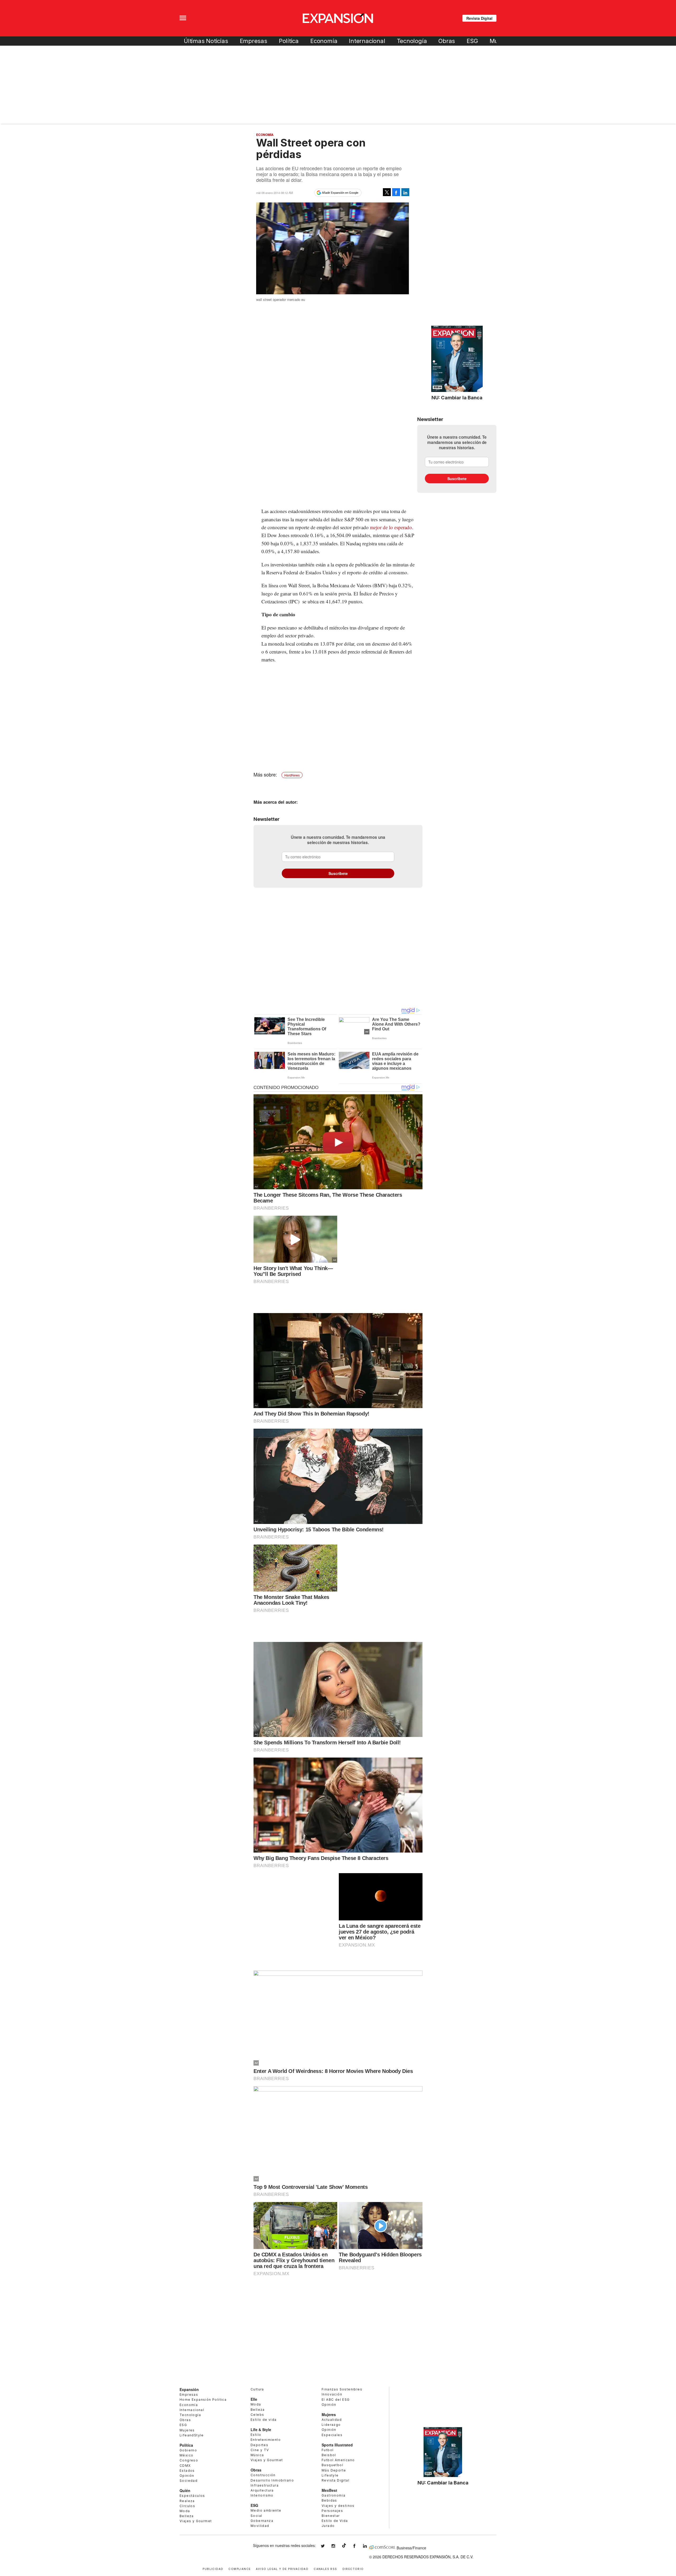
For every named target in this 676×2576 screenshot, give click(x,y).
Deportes (259, 2445)
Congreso (189, 2460)
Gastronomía (334, 2495)
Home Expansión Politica (203, 2400)
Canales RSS (325, 2568)
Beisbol (329, 2455)
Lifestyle (330, 2475)
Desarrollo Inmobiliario (272, 2480)
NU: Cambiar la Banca (457, 397)
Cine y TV (260, 2450)
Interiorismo (262, 2495)
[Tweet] (387, 192)
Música (257, 2455)
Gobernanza (262, 2521)
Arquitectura (262, 2490)
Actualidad (332, 2420)
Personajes (332, 2511)
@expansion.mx (344, 2545)
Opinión (187, 2476)
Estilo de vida (264, 2420)
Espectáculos (192, 2496)
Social (256, 2516)
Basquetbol (332, 2465)
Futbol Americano (338, 2460)
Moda (185, 2511)
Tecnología (412, 41)
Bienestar (331, 2516)
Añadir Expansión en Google (340, 193)
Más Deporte (334, 2470)
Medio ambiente (266, 2510)
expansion (369, 2546)
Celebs (257, 2415)
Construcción (263, 2475)
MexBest (329, 2490)
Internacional (367, 41)
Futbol (328, 2450)
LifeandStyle (192, 2435)
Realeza (187, 2501)
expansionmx (327, 2546)
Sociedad (189, 2481)
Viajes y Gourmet (196, 2521)
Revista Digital (479, 18)
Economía (324, 41)
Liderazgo (331, 2425)
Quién (185, 2490)
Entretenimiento (266, 2440)
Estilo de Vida (335, 2521)
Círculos (187, 2506)
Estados (187, 2471)
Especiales (332, 2435)
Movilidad (260, 2526)
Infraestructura (265, 2485)
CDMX (185, 2466)
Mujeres (187, 2430)
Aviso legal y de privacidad (282, 2568)
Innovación (332, 2394)
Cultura (257, 2389)
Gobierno (188, 2450)
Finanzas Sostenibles (342, 2389)
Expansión (189, 2389)
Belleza (187, 2516)
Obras (447, 41)
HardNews (292, 775)
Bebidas (329, 2500)
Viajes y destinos (338, 2506)
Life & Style (261, 2430)
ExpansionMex (358, 2546)
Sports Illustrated (337, 2445)
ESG (472, 41)
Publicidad (213, 2568)
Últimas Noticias (206, 41)
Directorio (353, 2568)
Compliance (240, 2568)
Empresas (253, 41)
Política (289, 41)
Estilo (256, 2435)
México (186, 2455)
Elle (254, 2399)
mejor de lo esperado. (392, 527)
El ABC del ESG (336, 2400)
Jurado (328, 2526)
